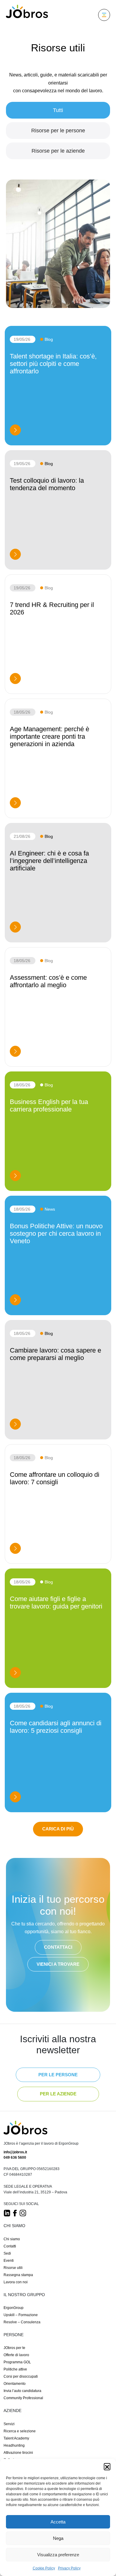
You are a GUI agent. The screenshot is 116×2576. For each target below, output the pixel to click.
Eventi (9, 2260)
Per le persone (58, 2074)
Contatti (10, 2246)
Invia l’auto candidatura (22, 2391)
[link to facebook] (15, 2213)
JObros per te (14, 2348)
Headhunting (14, 2445)
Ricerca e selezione (20, 2431)
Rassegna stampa (18, 2275)
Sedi (7, 2253)
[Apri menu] (104, 15)
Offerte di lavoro (16, 2355)
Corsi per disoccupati (21, 2376)
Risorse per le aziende (58, 151)
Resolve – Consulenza (22, 2322)
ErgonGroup (14, 2307)
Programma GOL (17, 2362)
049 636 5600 (15, 2158)
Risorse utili (13, 2267)
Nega (58, 2538)
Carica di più (58, 1829)
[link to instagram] (23, 2213)
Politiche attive (15, 2369)
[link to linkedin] (7, 2213)
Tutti (58, 110)
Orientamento (15, 2384)
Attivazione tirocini (18, 2452)
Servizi (9, 2424)
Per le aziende (58, 2094)
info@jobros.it (15, 2152)
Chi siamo (12, 2239)
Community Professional (23, 2398)
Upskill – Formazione (21, 2315)
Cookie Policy (44, 2568)
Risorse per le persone (58, 131)
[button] (107, 2466)
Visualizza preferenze (58, 2555)
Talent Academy (16, 2438)
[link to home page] (25, 2130)
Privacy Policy (69, 2568)
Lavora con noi (16, 2282)
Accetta (58, 2522)
